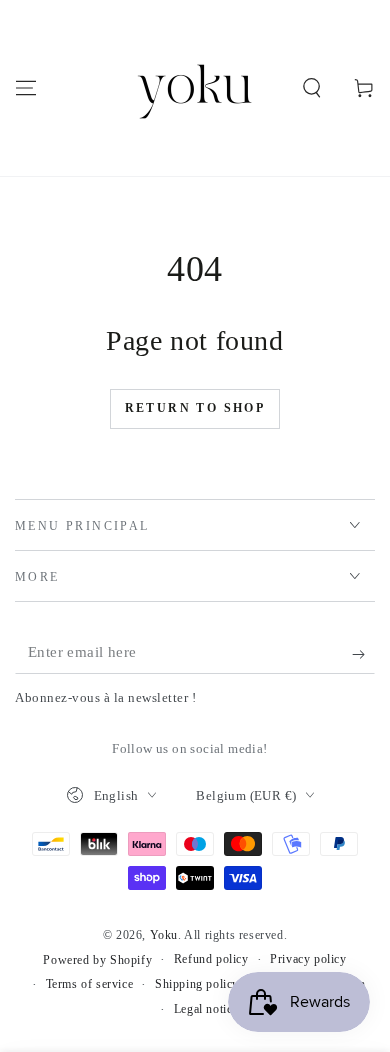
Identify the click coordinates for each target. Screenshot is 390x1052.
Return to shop (195, 408)
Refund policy (211, 959)
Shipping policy (197, 984)
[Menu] (26, 88)
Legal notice (206, 1009)
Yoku (164, 935)
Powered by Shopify (97, 960)
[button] (312, 88)
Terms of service (90, 984)
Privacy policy (308, 959)
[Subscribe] (363, 654)
